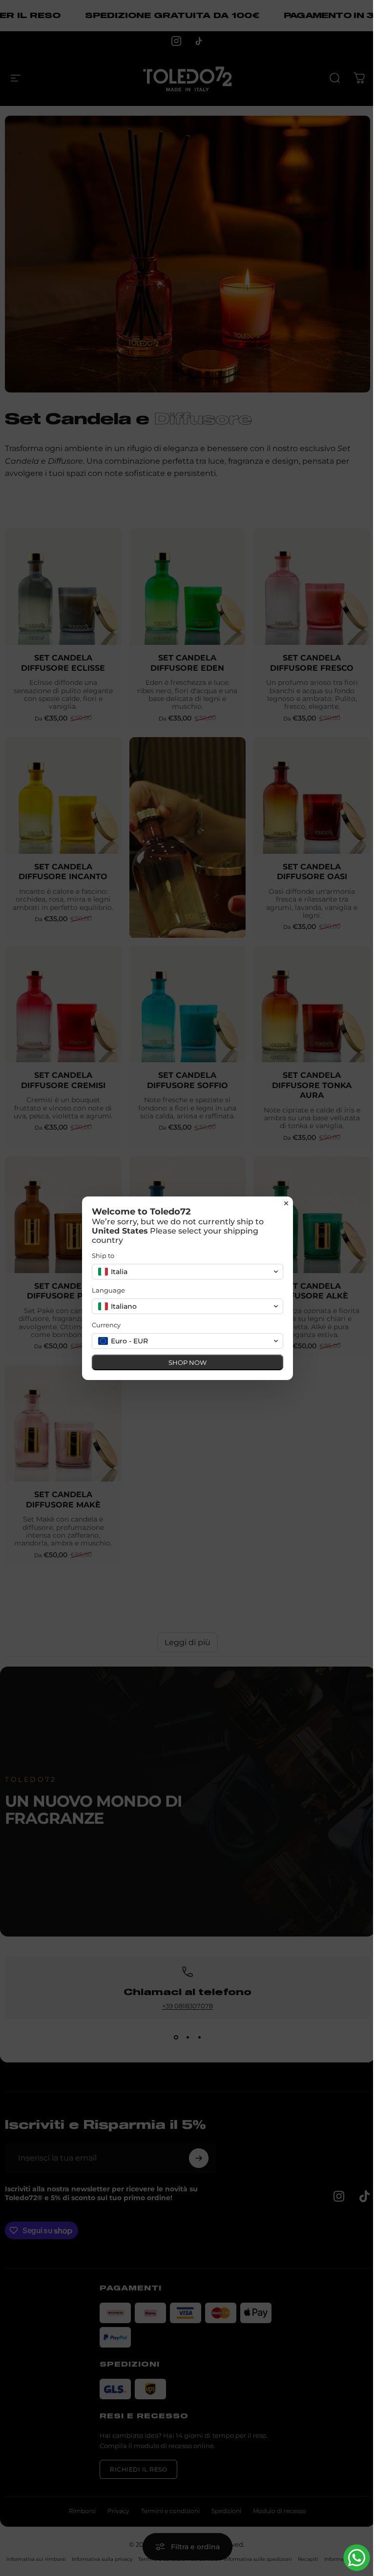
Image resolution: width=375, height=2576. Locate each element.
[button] (187, 1272)
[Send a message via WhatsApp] (357, 2558)
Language (108, 1290)
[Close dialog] (286, 1203)
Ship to (103, 1256)
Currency (106, 1325)
